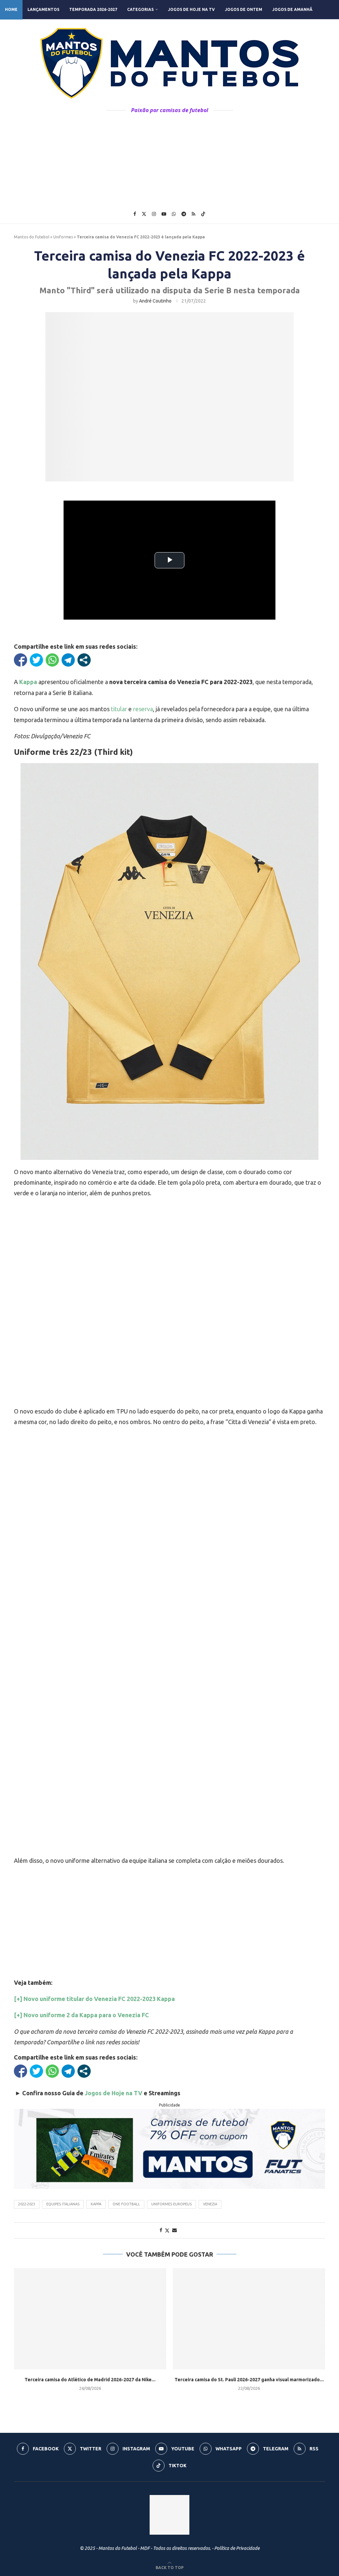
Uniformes (63, 237)
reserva (143, 709)
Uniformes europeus (171, 2204)
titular (119, 709)
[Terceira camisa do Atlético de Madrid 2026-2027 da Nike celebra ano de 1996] (90, 2319)
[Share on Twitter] (167, 2230)
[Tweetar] (36, 660)
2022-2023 (27, 2204)
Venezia (210, 2204)
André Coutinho (155, 301)
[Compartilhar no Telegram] (68, 660)
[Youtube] (164, 214)
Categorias (140, 9)
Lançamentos (43, 9)
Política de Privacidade (237, 2548)
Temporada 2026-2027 (93, 9)
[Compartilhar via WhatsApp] (52, 660)
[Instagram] (154, 214)
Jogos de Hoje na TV (191, 9)
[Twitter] (144, 214)
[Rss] (194, 214)
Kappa (96, 2204)
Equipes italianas (63, 2204)
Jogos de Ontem (243, 9)
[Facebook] (135, 214)
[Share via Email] (174, 2230)
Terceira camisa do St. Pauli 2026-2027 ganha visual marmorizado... (249, 2380)
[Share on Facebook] (161, 2230)
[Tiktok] (203, 214)
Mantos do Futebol (32, 237)
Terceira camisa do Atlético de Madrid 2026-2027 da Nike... (90, 2380)
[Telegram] (184, 214)
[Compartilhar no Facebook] (21, 660)
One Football (126, 2204)
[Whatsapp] (174, 214)
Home (11, 9)
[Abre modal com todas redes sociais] (84, 660)
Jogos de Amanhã (292, 9)
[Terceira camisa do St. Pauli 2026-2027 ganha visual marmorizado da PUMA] (249, 2319)
